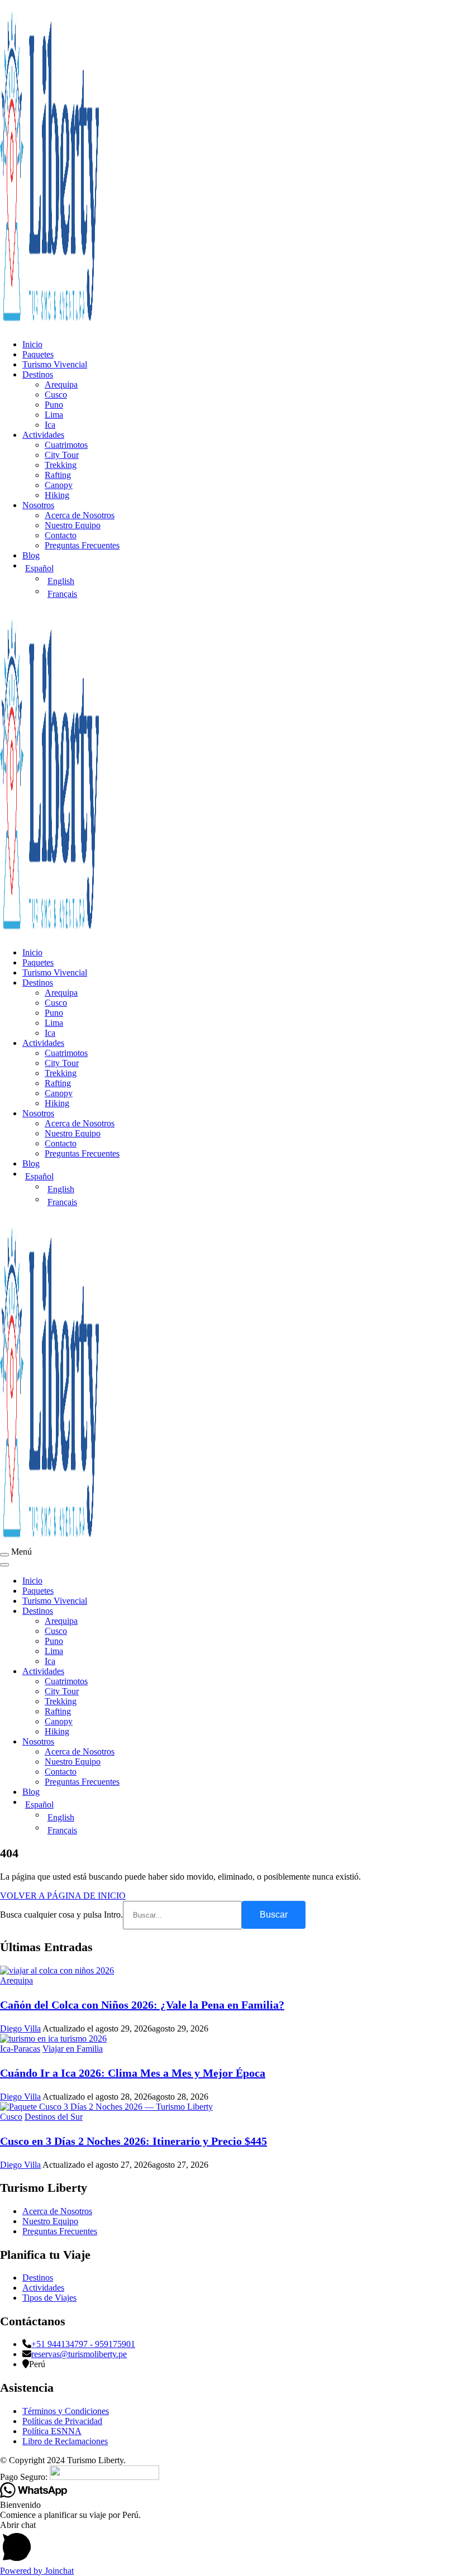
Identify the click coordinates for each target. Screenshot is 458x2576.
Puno (54, 405)
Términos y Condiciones (66, 2411)
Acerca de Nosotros (80, 515)
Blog (31, 555)
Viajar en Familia (73, 2049)
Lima (54, 415)
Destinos (38, 374)
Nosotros (38, 505)
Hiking (57, 495)
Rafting (58, 475)
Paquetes (38, 354)
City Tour (62, 455)
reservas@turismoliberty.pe (79, 2354)
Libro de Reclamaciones (65, 2441)
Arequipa (61, 384)
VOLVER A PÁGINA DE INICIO (63, 1896)
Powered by (37, 2571)
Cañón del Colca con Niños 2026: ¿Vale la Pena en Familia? (142, 2005)
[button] (229, 2543)
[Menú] (4, 1555)
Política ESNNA (52, 2431)
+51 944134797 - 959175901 (83, 2344)
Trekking (61, 465)
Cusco (56, 395)
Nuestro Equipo (73, 525)
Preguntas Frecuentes (82, 545)
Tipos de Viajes (49, 2298)
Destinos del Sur (54, 2117)
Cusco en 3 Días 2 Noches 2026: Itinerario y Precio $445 (133, 2141)
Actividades (43, 435)
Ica (50, 425)
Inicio (32, 344)
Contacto (61, 535)
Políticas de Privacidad (62, 2421)
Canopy (59, 485)
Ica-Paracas (20, 2049)
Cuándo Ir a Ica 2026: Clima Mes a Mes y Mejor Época (133, 2073)
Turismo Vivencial (55, 364)
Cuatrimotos (66, 445)
